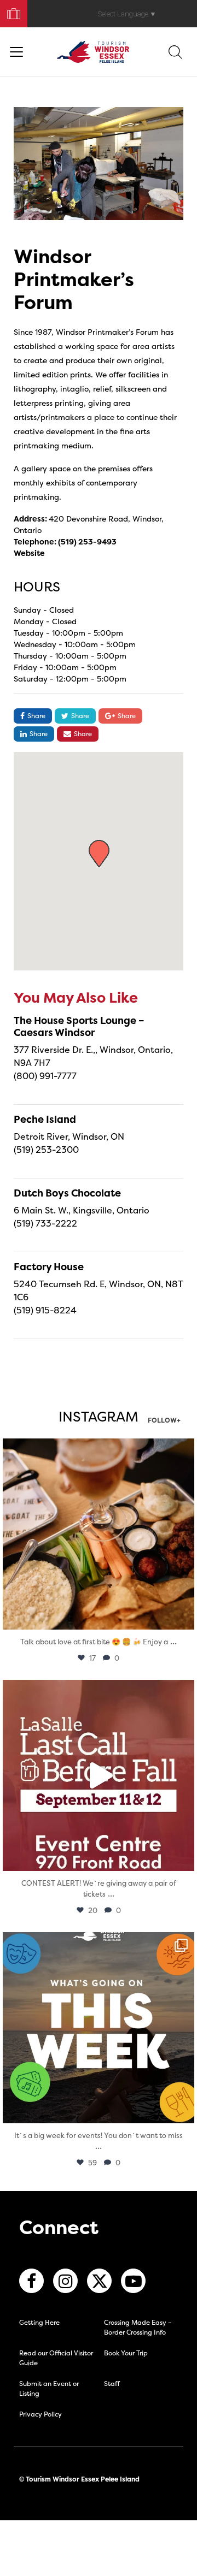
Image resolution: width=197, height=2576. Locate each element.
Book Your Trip (9, 11)
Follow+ (164, 1421)
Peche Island (45, 1119)
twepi (97, 1449)
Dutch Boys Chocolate (67, 1193)
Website (29, 553)
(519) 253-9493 (87, 541)
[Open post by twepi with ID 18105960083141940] (99, 1534)
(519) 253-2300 (46, 1150)
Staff (112, 2383)
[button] (99, 854)
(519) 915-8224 (45, 1310)
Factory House (49, 1267)
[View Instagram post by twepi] (183, 1616)
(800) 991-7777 (45, 1076)
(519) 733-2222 (45, 1223)
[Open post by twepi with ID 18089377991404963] (99, 1775)
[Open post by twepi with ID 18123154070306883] (99, 2028)
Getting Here (39, 2322)
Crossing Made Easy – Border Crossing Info (138, 2327)
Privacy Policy (40, 2414)
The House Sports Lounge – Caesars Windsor (79, 1026)
